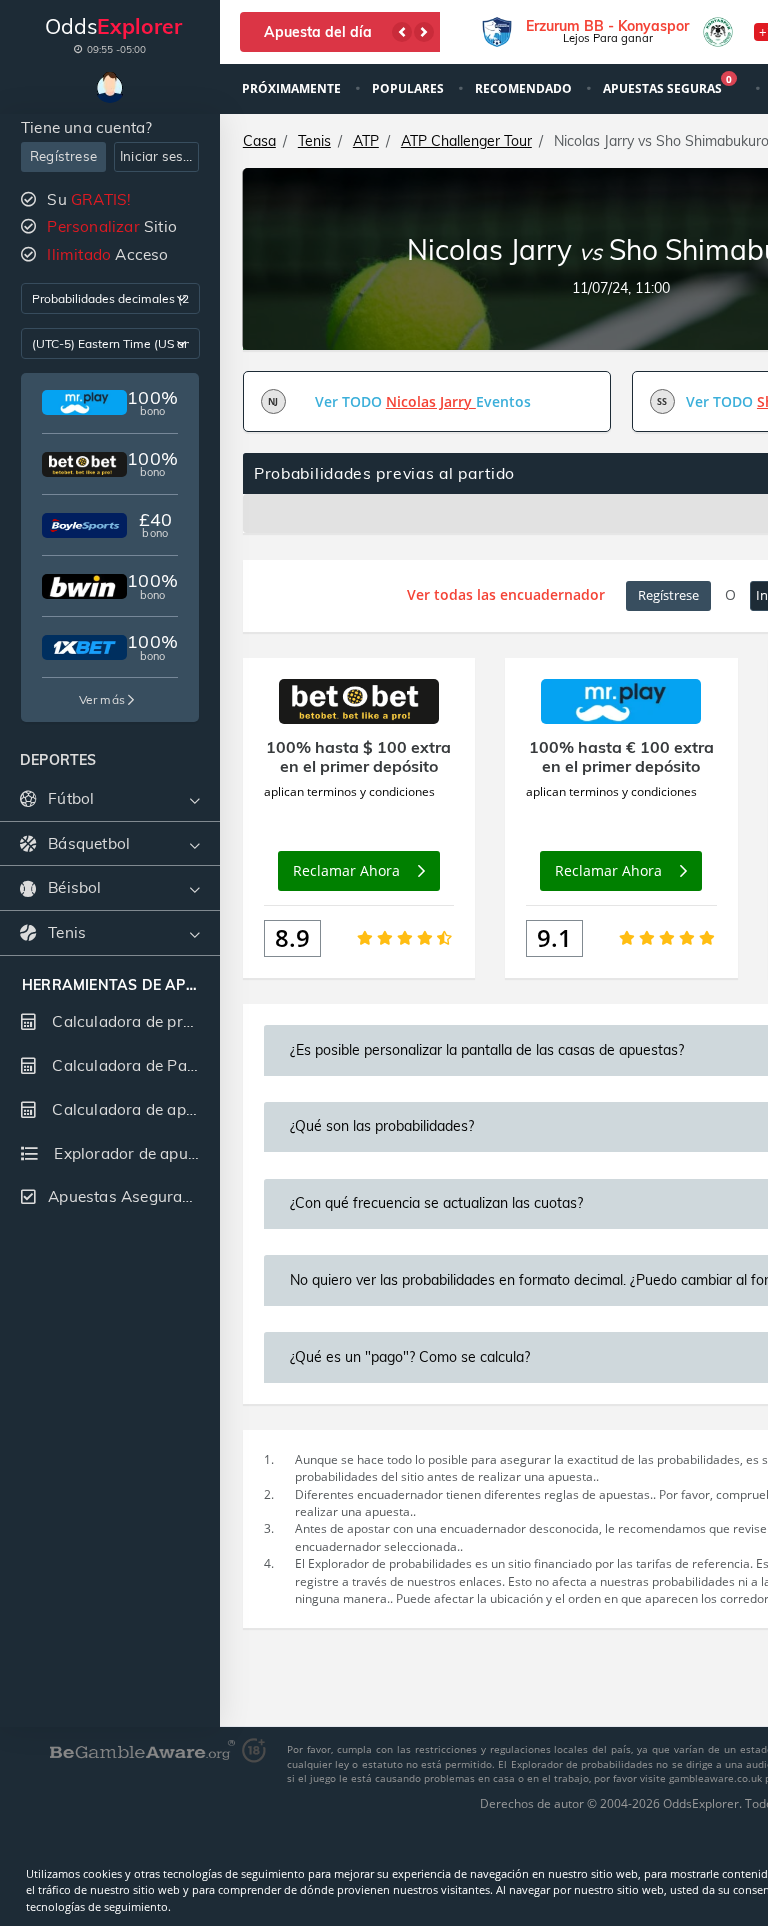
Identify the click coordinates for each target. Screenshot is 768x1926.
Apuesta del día (318, 32)
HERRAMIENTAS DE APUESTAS (110, 985)
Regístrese (63, 156)
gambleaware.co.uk (717, 1778)
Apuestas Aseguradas (128, 1196)
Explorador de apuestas (134, 1153)
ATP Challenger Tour (466, 141)
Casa (259, 141)
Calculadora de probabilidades (133, 1021)
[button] (402, 32)
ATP (366, 141)
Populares (409, 88)
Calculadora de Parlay (131, 1065)
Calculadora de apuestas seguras (133, 1109)
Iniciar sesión (159, 156)
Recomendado (525, 88)
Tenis (314, 141)
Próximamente (293, 88)
